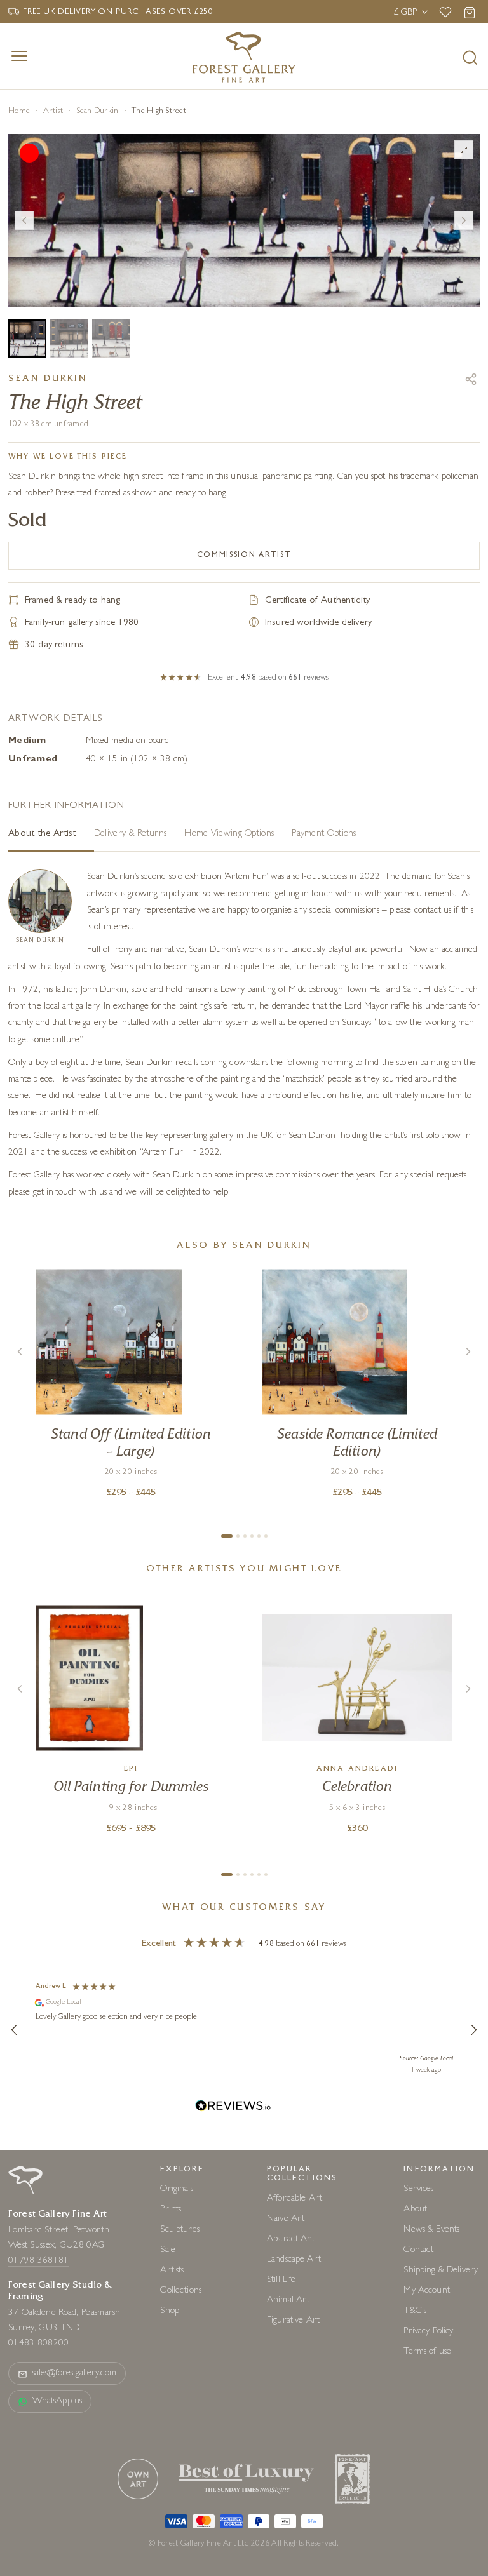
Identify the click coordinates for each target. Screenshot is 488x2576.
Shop (170, 2311)
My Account (427, 2291)
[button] (15, 2030)
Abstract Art (291, 2240)
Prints (171, 2210)
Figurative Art (293, 2321)
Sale (168, 2251)
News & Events (431, 2230)
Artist (53, 111)
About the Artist (42, 834)
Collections (181, 2291)
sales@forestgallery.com (74, 2374)
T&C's (415, 2311)
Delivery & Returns (130, 834)
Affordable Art (295, 2199)
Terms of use (427, 2352)
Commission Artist (244, 556)
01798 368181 (39, 2261)
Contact (418, 2251)
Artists (172, 2271)
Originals (176, 2190)
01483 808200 (39, 2344)
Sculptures (180, 2230)
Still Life (281, 2280)
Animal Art (288, 2301)
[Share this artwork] (471, 379)
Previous (24, 220)
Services (418, 2190)
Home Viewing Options (229, 834)
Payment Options (324, 834)
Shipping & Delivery (441, 2271)
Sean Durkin (98, 111)
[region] (244, 2030)
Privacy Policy (428, 2332)
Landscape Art (294, 2260)
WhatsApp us (57, 2402)
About (415, 2210)
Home (19, 111)
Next (464, 220)
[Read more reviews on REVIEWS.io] (233, 2108)
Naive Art (286, 2219)
